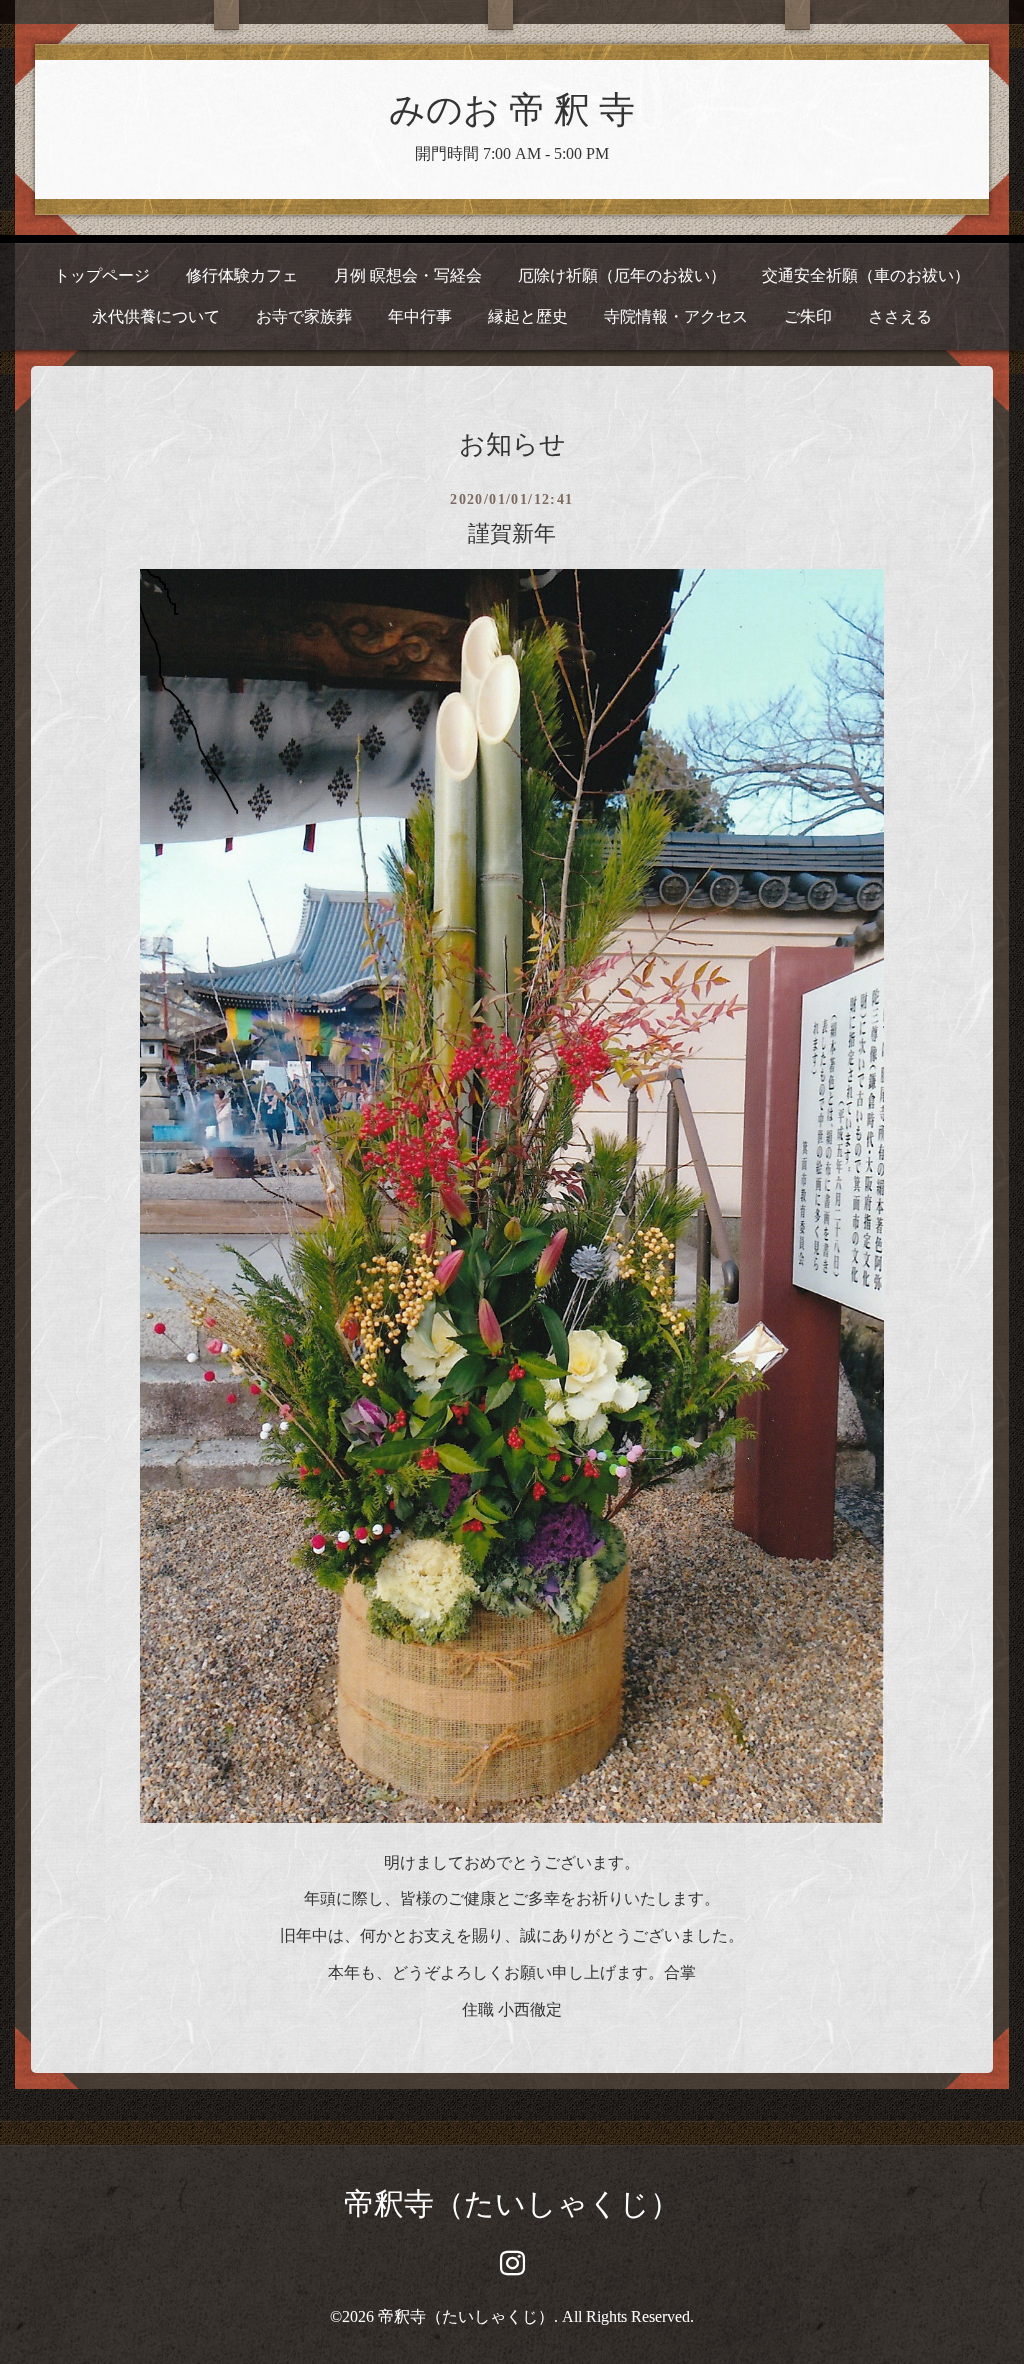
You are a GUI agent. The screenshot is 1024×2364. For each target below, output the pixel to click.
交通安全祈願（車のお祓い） (866, 275)
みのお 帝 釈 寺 (512, 110)
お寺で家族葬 (304, 316)
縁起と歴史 (528, 316)
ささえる (900, 316)
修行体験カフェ (242, 275)
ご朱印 (808, 316)
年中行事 (420, 316)
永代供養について (156, 316)
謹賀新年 (512, 533)
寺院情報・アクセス (676, 316)
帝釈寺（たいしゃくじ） (512, 2203)
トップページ (102, 275)
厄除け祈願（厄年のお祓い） (622, 275)
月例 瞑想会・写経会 (408, 275)
